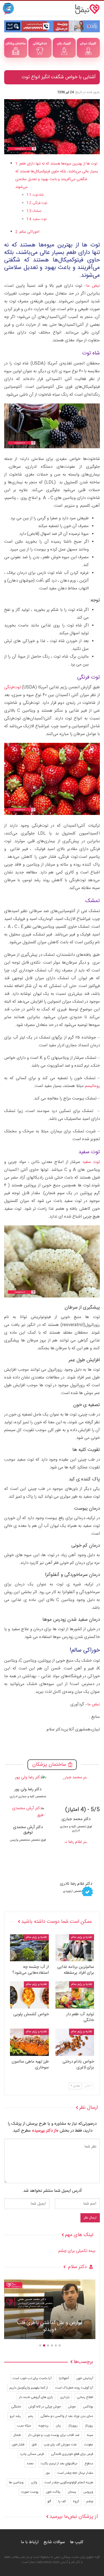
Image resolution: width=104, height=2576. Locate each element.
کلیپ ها (77, 2542)
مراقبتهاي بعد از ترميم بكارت (59, 2464)
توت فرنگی (40, 203)
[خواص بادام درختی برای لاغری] (75, 2042)
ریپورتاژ (73, 2426)
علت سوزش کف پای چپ (60, 2445)
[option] (50, 2312)
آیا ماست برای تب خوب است (32, 2378)
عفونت (89, 2445)
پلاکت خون (53, 2492)
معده (30, 2464)
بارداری (65, 2397)
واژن (34, 2482)
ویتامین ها (16, 2482)
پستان (72, 2492)
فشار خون (18, 2445)
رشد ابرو (15, 2416)
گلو (49, 2501)
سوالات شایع (54, 2542)
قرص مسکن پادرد (32, 2454)
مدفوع (89, 2464)
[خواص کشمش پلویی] (29, 1995)
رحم (31, 2416)
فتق (34, 2445)
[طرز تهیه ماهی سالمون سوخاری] (29, 2042)
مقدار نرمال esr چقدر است (75, 2473)
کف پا (62, 2501)
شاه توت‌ (38, 195)
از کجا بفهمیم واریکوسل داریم (29, 2388)
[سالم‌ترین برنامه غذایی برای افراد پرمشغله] (75, 1948)
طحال (17, 2435)
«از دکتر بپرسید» (45, 2131)
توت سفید (40, 219)
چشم (90, 2501)
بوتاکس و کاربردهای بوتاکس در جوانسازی (50, 2327)
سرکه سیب (24, 2426)
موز (48, 2473)
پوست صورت (30, 2492)
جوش (72, 2407)
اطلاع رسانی (85, 2397)
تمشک (37, 211)
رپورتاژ (89, 2426)
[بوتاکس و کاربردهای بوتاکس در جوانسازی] (50, 2309)
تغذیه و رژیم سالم (82, 1937)
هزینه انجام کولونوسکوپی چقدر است (69, 2482)
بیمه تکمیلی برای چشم (77, 2251)
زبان (58, 2426)
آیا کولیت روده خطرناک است (74, 2388)
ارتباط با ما (30, 2542)
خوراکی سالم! (29, 232)
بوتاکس (88, 2407)
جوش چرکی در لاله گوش (45, 2407)
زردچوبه (43, 2426)
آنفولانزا (64, 2378)
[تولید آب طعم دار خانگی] (75, 1995)
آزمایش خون (85, 2378)
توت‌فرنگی (12, 687)
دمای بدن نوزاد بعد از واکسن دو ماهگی (67, 2416)
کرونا (76, 2501)
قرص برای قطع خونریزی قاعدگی (72, 2454)
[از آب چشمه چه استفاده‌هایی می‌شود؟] (29, 1948)
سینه (90, 2435)
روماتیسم (92, 1086)
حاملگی (16, 2407)
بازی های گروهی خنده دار (36, 2397)
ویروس (88, 2492)
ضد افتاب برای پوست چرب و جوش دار (54, 2435)
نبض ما (93, 286)
